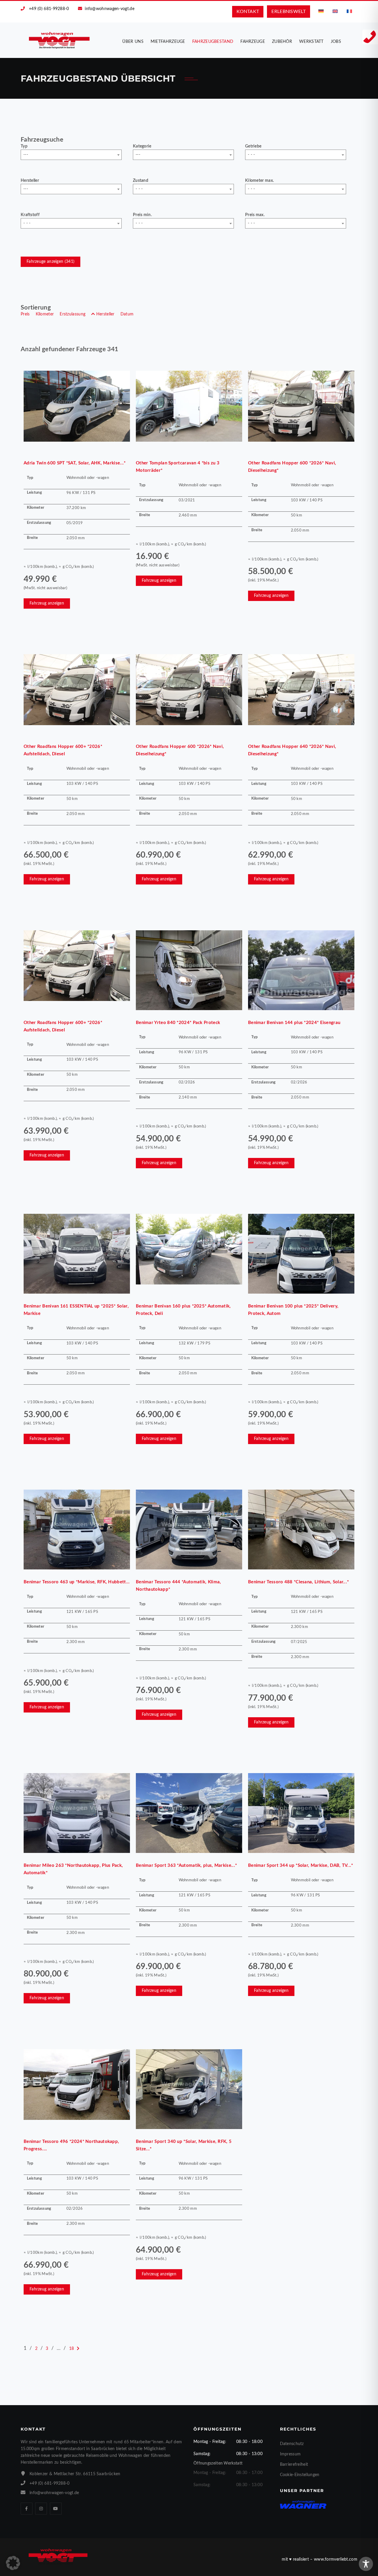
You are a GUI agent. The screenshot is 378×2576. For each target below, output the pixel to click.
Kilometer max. (259, 181)
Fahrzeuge (253, 42)
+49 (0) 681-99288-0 (49, 9)
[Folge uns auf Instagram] (41, 2509)
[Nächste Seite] (78, 2349)
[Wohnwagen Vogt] (60, 40)
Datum (127, 314)
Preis (25, 314)
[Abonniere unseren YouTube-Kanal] (56, 2509)
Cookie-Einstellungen (300, 2475)
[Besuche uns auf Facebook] (27, 2509)
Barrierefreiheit (294, 2465)
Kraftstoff (30, 215)
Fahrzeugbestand (213, 42)
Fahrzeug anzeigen (47, 603)
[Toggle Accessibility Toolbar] (366, 2564)
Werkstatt (311, 42)
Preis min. (142, 215)
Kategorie (142, 146)
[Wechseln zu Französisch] (349, 11)
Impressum (290, 2454)
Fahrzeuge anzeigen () (50, 262)
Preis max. (255, 215)
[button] (13, 2563)
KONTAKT (248, 12)
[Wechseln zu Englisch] (335, 11)
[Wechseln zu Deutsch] (321, 11)
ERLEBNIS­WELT (289, 12)
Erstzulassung (72, 314)
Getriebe (253, 146)
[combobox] (71, 155)
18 (72, 2349)
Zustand (141, 181)
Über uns (133, 42)
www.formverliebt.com (336, 2559)
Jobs (336, 42)
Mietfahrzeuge (168, 42)
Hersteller (30, 181)
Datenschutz (292, 2444)
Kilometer (45, 314)
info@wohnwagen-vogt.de (110, 9)
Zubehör (282, 42)
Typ (24, 146)
